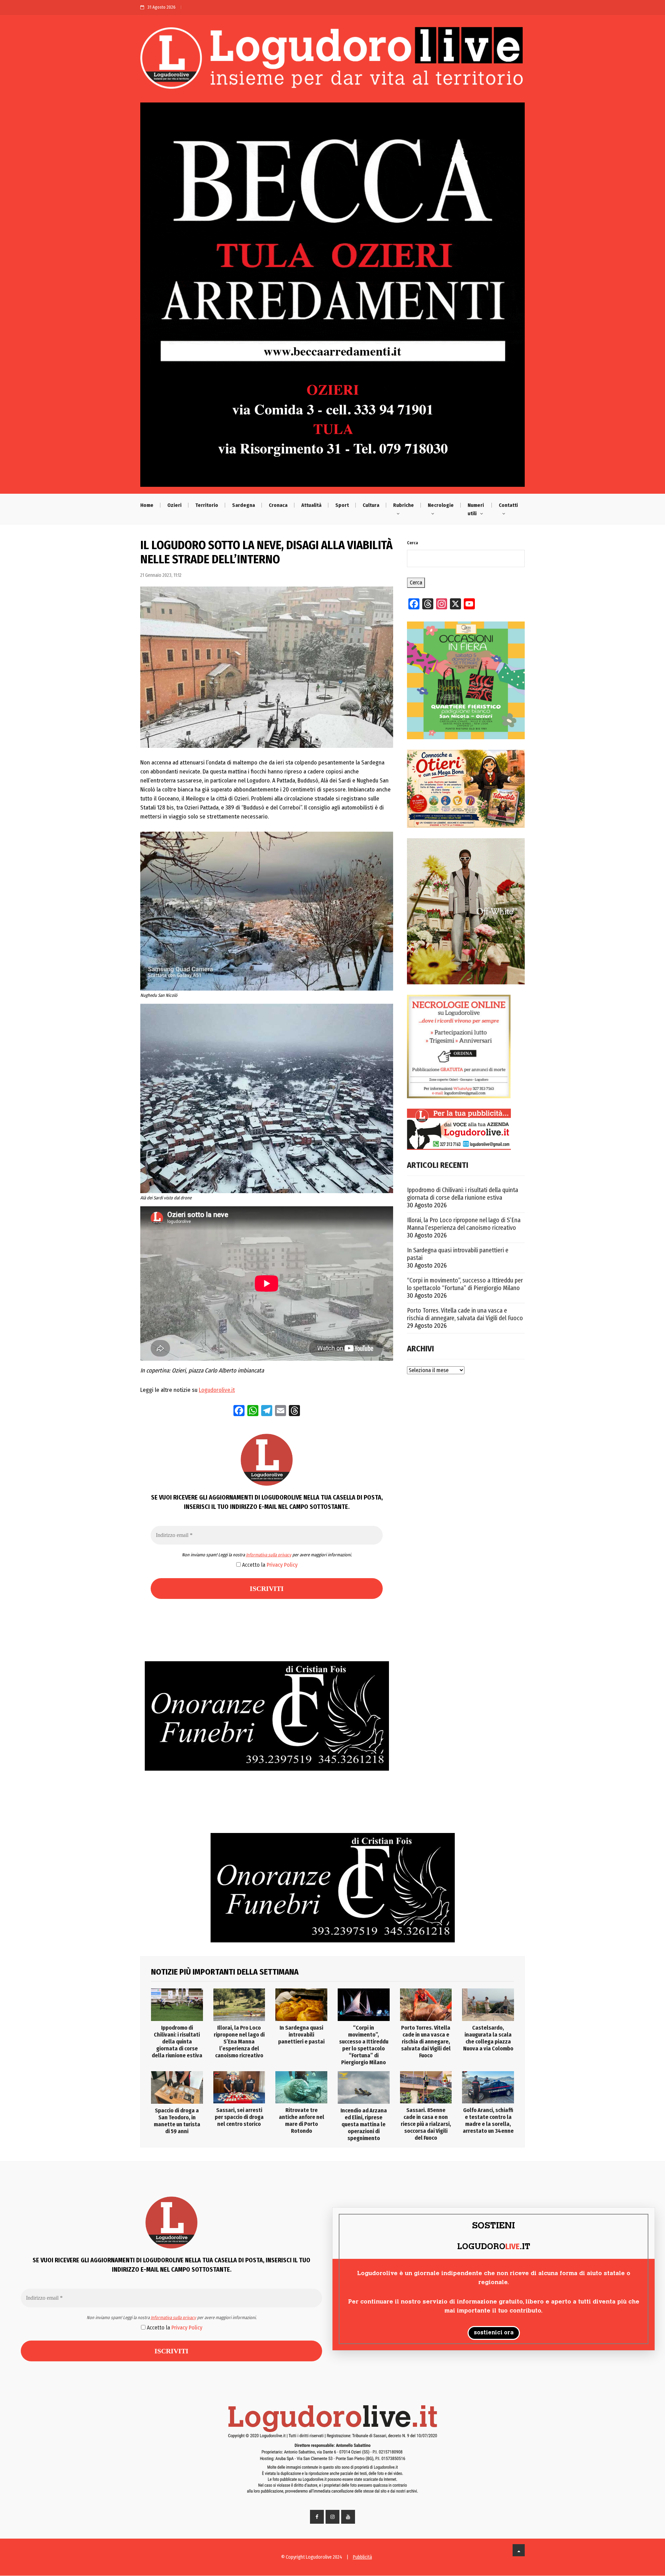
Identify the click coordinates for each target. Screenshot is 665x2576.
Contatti (508, 505)
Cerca (413, 543)
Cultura (371, 505)
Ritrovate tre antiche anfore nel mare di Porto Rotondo (302, 2121)
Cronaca (278, 505)
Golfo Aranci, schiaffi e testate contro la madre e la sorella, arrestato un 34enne (488, 2121)
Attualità (311, 505)
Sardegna (243, 505)
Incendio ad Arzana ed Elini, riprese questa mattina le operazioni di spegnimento (364, 2124)
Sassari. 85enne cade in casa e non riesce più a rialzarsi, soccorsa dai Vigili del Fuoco (426, 2124)
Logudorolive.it (217, 1390)
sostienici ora (494, 2333)
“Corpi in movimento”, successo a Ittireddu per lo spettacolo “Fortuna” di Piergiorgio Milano (465, 1284)
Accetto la (269, 1565)
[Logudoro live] (332, 61)
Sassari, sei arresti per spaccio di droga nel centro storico (239, 2117)
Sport (342, 505)
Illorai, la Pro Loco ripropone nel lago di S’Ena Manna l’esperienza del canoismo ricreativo (464, 1224)
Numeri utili (476, 509)
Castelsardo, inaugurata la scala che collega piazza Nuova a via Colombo (488, 2038)
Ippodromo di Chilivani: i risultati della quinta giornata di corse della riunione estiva (463, 1194)
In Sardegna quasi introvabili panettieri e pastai (458, 1254)
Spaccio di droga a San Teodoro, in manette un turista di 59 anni (177, 2121)
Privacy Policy (282, 1565)
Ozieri (174, 505)
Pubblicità (362, 2557)
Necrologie (441, 505)
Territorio (207, 505)
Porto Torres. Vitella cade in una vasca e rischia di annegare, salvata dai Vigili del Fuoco (465, 1314)
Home (147, 505)
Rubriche (404, 505)
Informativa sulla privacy (269, 1555)
